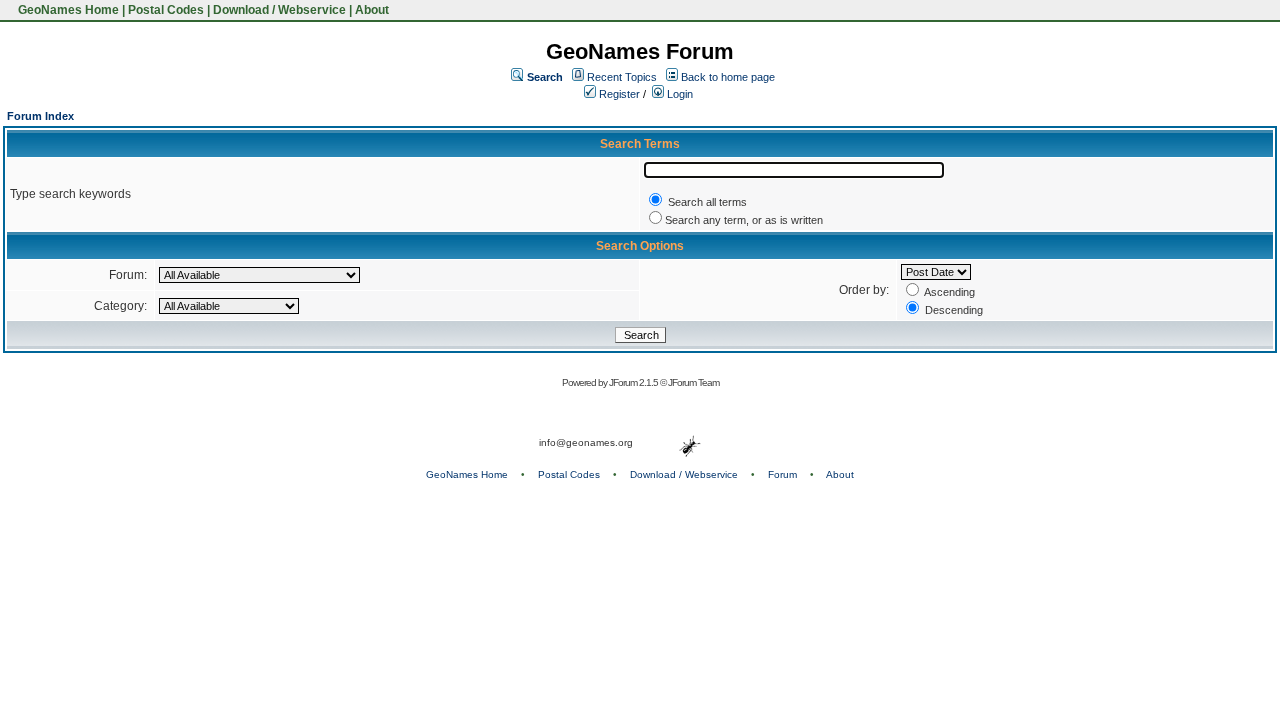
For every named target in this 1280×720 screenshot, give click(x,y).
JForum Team (693, 382)
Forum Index (40, 116)
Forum (782, 474)
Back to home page (728, 77)
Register (618, 94)
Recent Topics (622, 77)
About (372, 10)
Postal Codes (166, 10)
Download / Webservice (279, 10)
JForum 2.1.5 (634, 382)
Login (678, 94)
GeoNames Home (67, 10)
